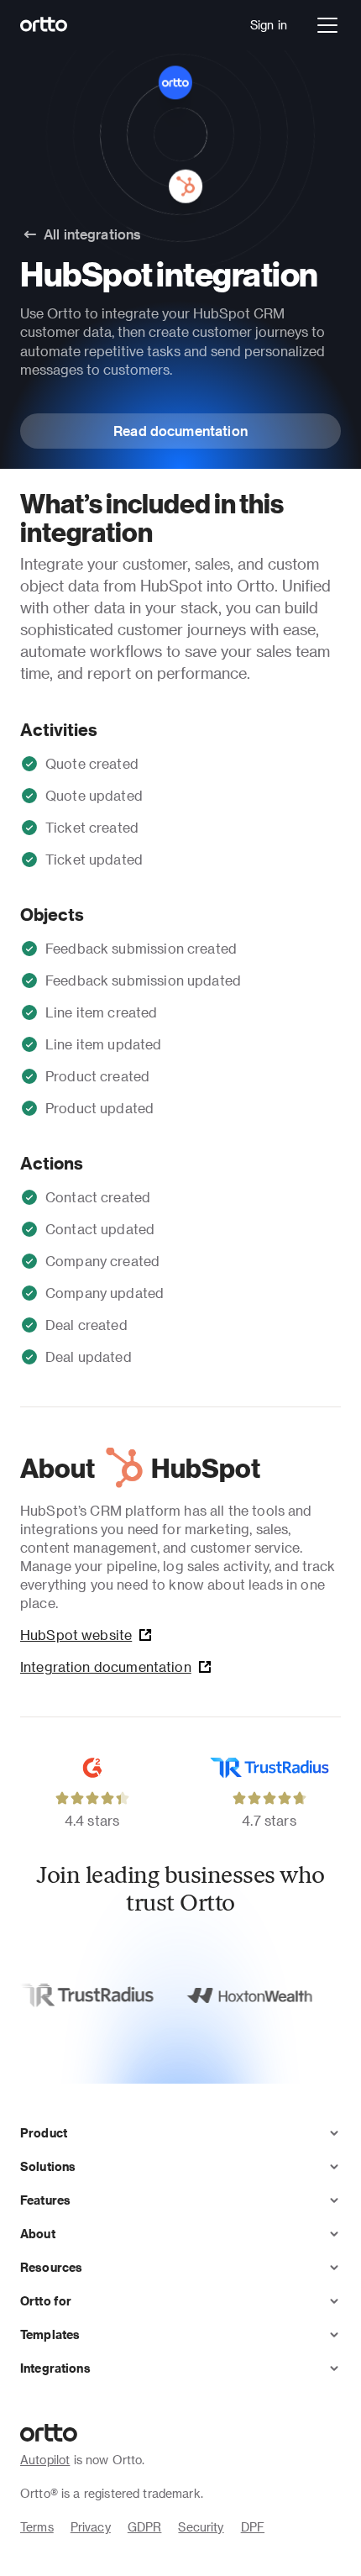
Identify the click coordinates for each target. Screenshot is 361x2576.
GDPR (145, 2527)
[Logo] (44, 25)
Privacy (91, 2527)
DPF (253, 2527)
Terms (37, 2527)
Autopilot (45, 2460)
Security (201, 2527)
